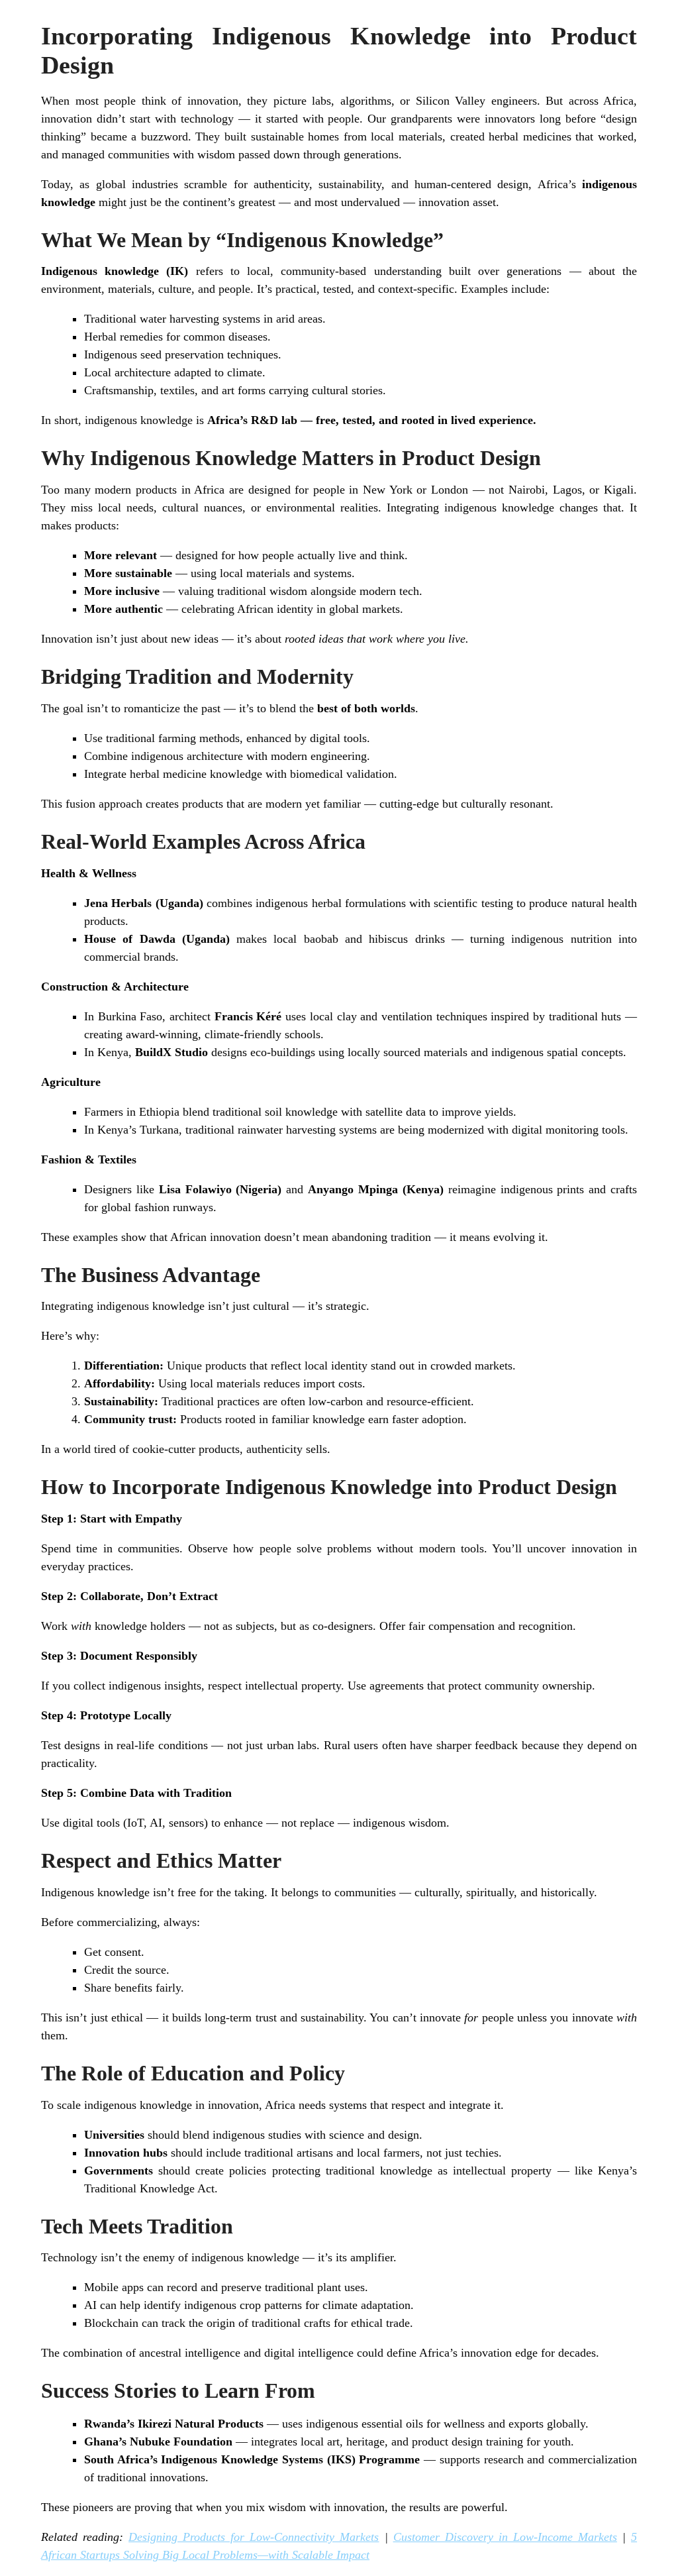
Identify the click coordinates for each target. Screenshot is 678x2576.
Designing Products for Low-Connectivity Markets (254, 2537)
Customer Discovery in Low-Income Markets (505, 2537)
